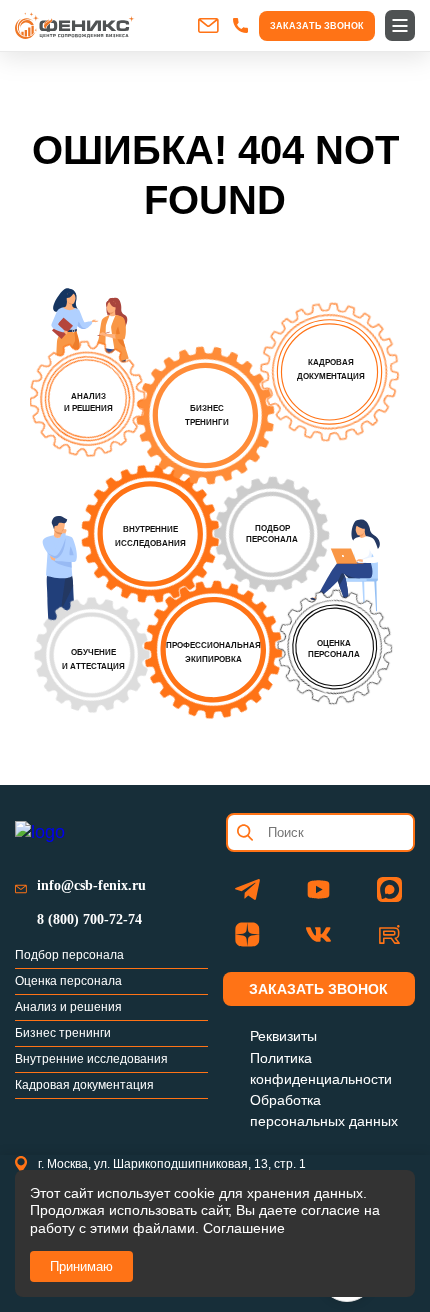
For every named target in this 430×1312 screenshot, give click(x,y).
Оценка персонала (68, 981)
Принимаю (81, 1266)
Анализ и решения (68, 1007)
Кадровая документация (84, 1085)
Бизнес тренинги (63, 1033)
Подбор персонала (69, 955)
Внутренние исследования (91, 1059)
